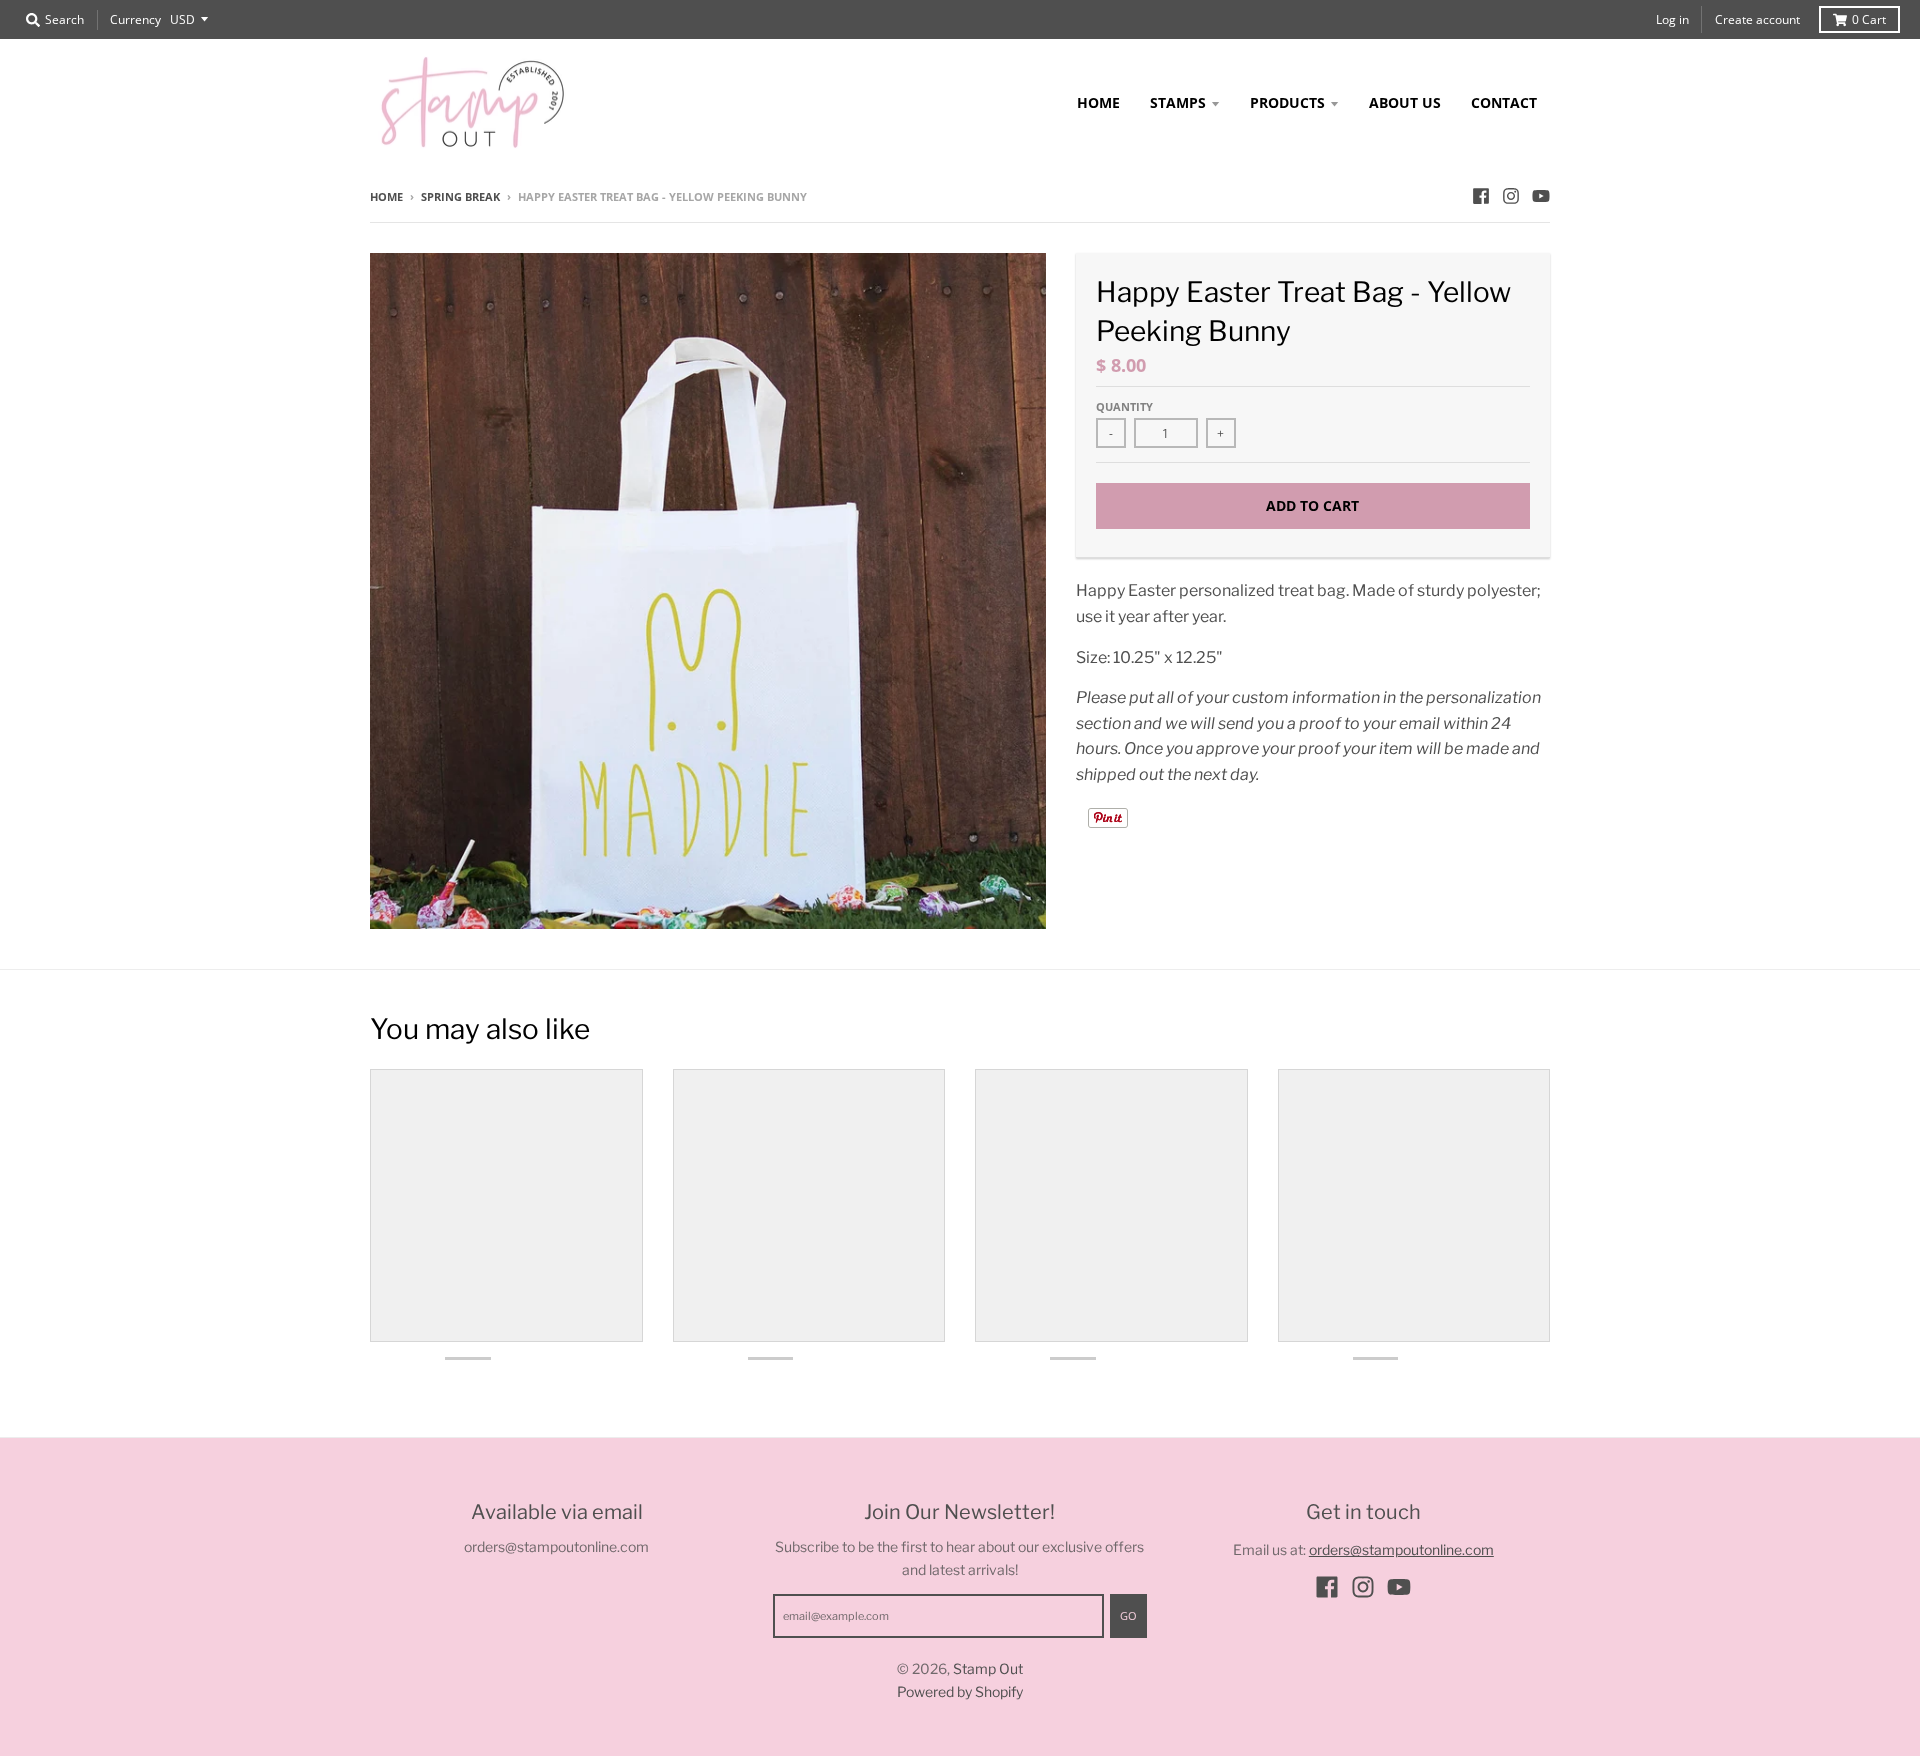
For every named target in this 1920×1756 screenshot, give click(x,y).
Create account (1757, 19)
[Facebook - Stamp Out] (1481, 196)
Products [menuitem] (1287, 102)
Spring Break (460, 196)
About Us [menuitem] (1405, 102)
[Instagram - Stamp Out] (1511, 196)
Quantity (1124, 406)
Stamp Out (988, 1668)
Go (1128, 1615)
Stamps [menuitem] (1178, 102)
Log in (1672, 19)
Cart (1869, 19)
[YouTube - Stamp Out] (1541, 196)
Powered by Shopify (960, 1691)
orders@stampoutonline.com (1401, 1549)
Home (386, 196)
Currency (135, 19)
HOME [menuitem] (1098, 102)
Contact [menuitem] (1504, 102)
